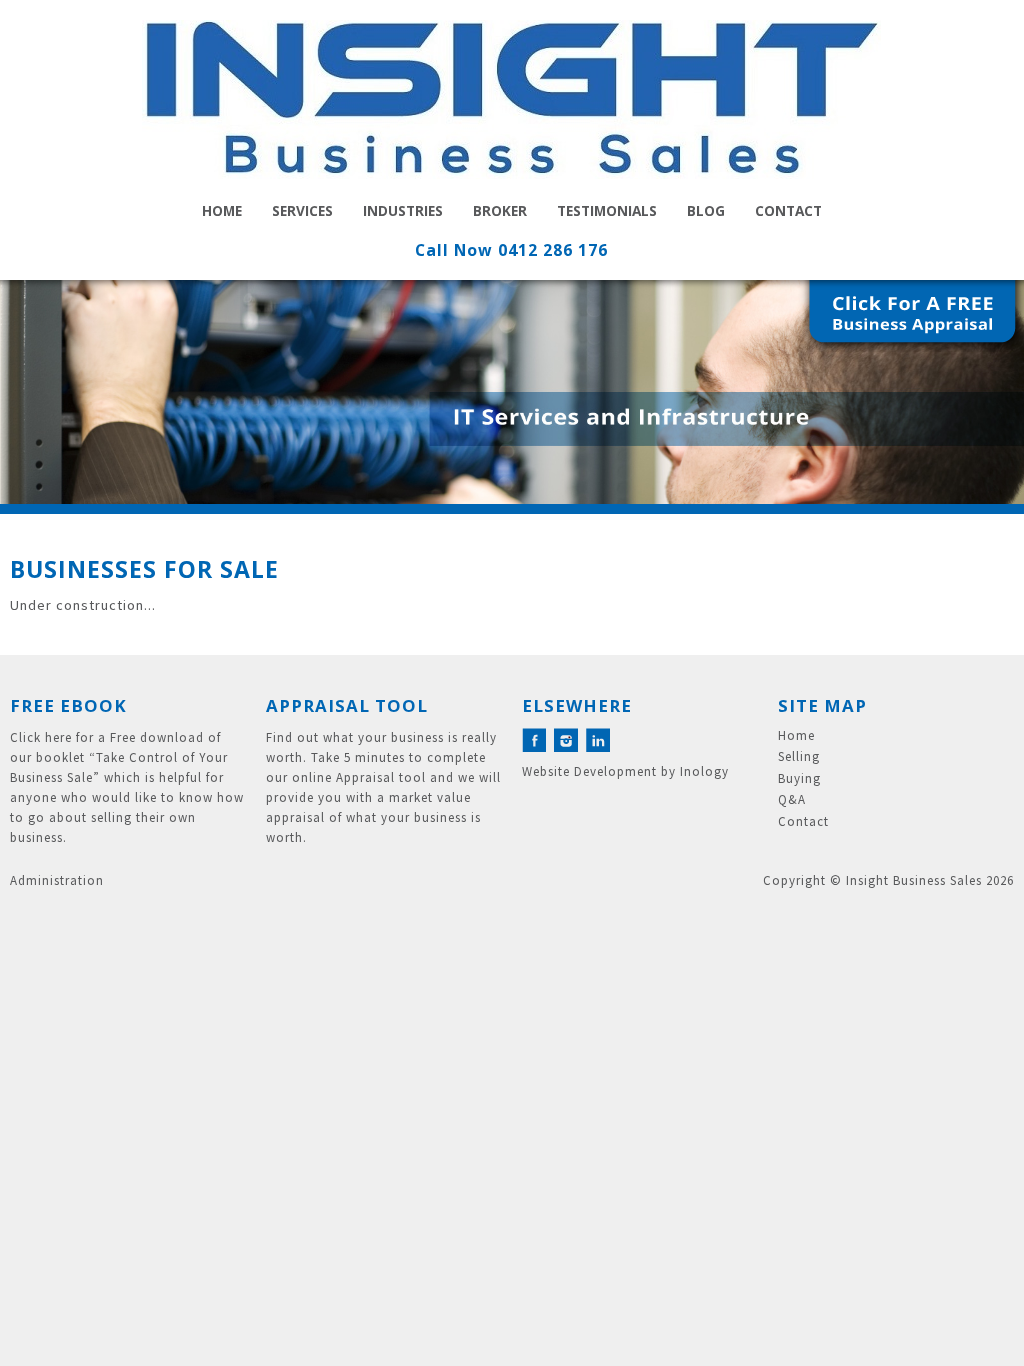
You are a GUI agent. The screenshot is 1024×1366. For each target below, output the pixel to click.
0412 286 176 (553, 250)
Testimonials (607, 210)
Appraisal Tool (347, 705)
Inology (704, 771)
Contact (788, 210)
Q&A (792, 800)
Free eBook (68, 705)
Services (302, 210)
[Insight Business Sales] (512, 104)
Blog (706, 210)
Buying (799, 779)
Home (222, 210)
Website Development (589, 771)
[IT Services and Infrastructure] (512, 392)
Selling (799, 757)
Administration (57, 880)
